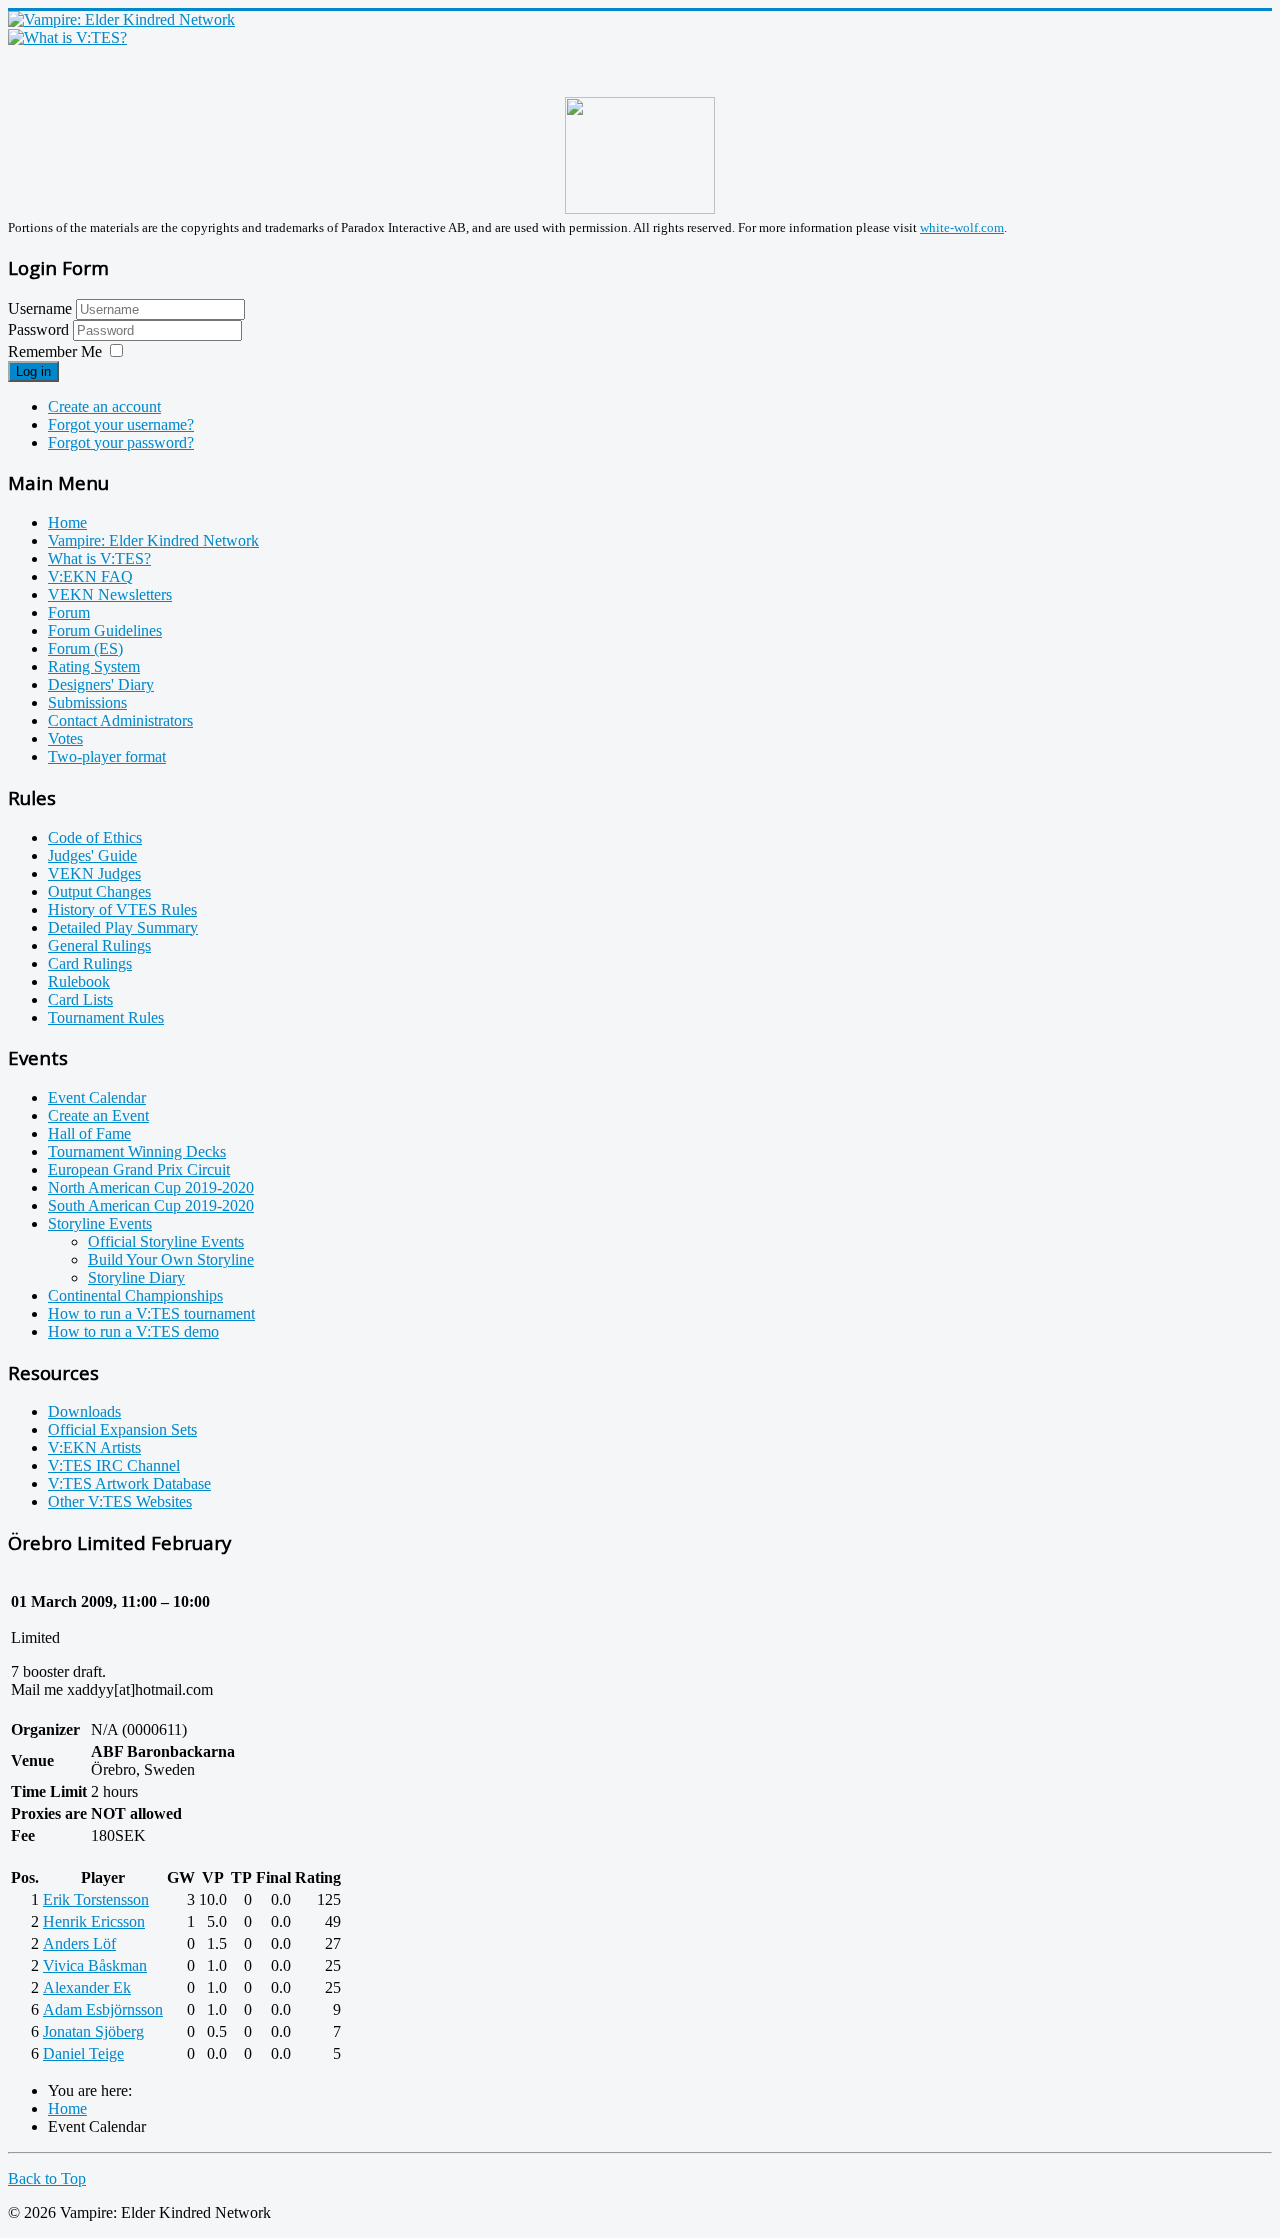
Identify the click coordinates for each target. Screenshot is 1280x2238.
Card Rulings (90, 963)
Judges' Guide (92, 855)
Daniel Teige (83, 2053)
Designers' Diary (101, 684)
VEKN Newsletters (110, 594)
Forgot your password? (121, 442)
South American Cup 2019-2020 (151, 1205)
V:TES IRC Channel (114, 1465)
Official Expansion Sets (122, 1429)
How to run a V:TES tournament (151, 1313)
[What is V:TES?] (67, 37)
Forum (69, 612)
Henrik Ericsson (94, 1921)
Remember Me (55, 351)
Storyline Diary (136, 1277)
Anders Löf (79, 1943)
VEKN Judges (94, 873)
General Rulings (99, 945)
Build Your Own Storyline (171, 1259)
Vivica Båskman (95, 1965)
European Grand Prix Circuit (139, 1169)
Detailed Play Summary (123, 927)
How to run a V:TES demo (133, 1331)
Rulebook (79, 981)
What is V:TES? (99, 558)
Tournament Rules (106, 1017)
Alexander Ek (87, 1987)
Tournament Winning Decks (137, 1151)
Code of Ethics (95, 837)
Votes (65, 738)
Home (67, 522)
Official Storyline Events (166, 1241)
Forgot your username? (121, 424)
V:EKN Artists (94, 1447)
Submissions (87, 702)
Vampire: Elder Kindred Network (153, 540)
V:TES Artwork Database (129, 1483)
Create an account (104, 406)
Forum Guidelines (105, 630)
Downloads (84, 1411)
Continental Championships (135, 1295)
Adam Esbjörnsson (103, 2009)
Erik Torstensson (96, 1899)
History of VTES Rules (122, 909)
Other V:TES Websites (120, 1501)
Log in (33, 371)
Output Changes (99, 891)
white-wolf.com (962, 227)
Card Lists (80, 999)
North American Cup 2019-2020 (151, 1187)
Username (40, 308)
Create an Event (98, 1115)
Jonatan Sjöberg (93, 2031)
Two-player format (107, 756)
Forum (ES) (85, 648)
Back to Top (47, 2178)
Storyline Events (100, 1223)
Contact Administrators (120, 720)
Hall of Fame (89, 1133)
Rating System (94, 666)
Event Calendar (97, 1097)
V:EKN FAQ (90, 576)
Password (40, 329)
